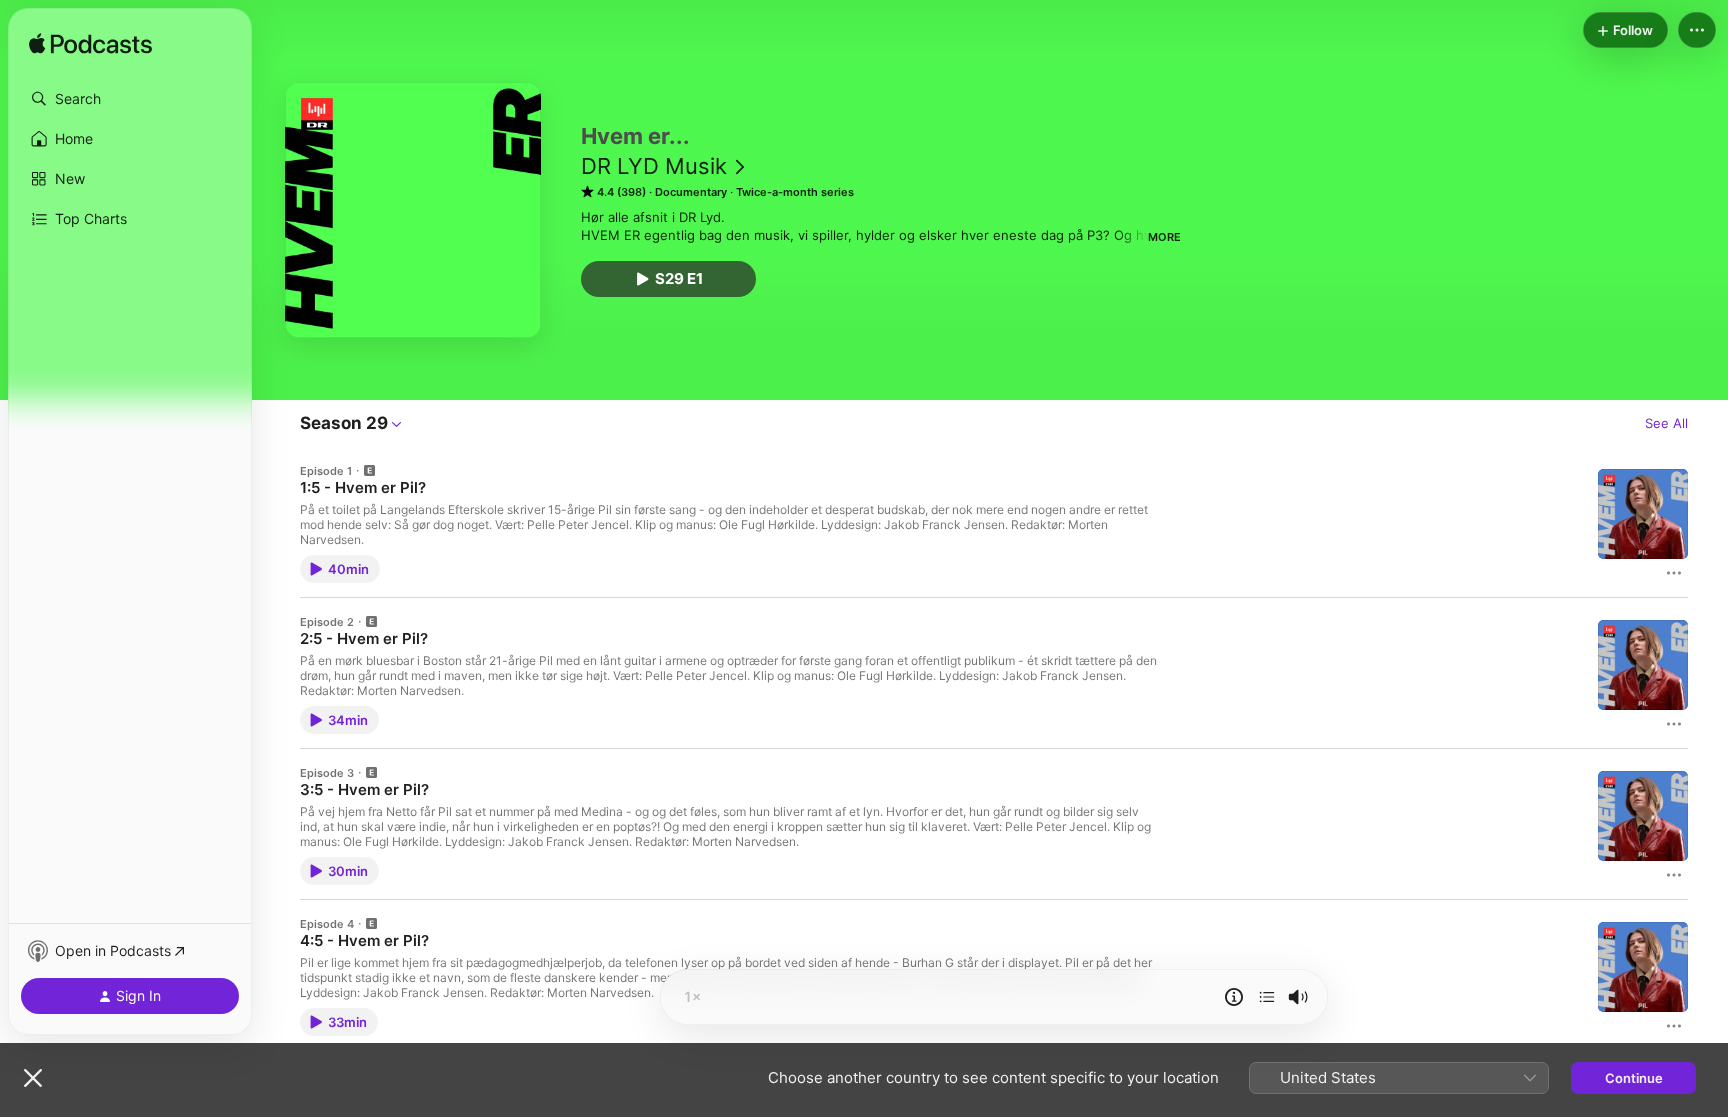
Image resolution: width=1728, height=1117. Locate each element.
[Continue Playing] (1267, 997)
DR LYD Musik (654, 166)
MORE (1164, 237)
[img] (90, 45)
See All (1666, 423)
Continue (1634, 1078)
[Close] (33, 1078)
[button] (130, 99)
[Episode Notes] (1234, 997)
